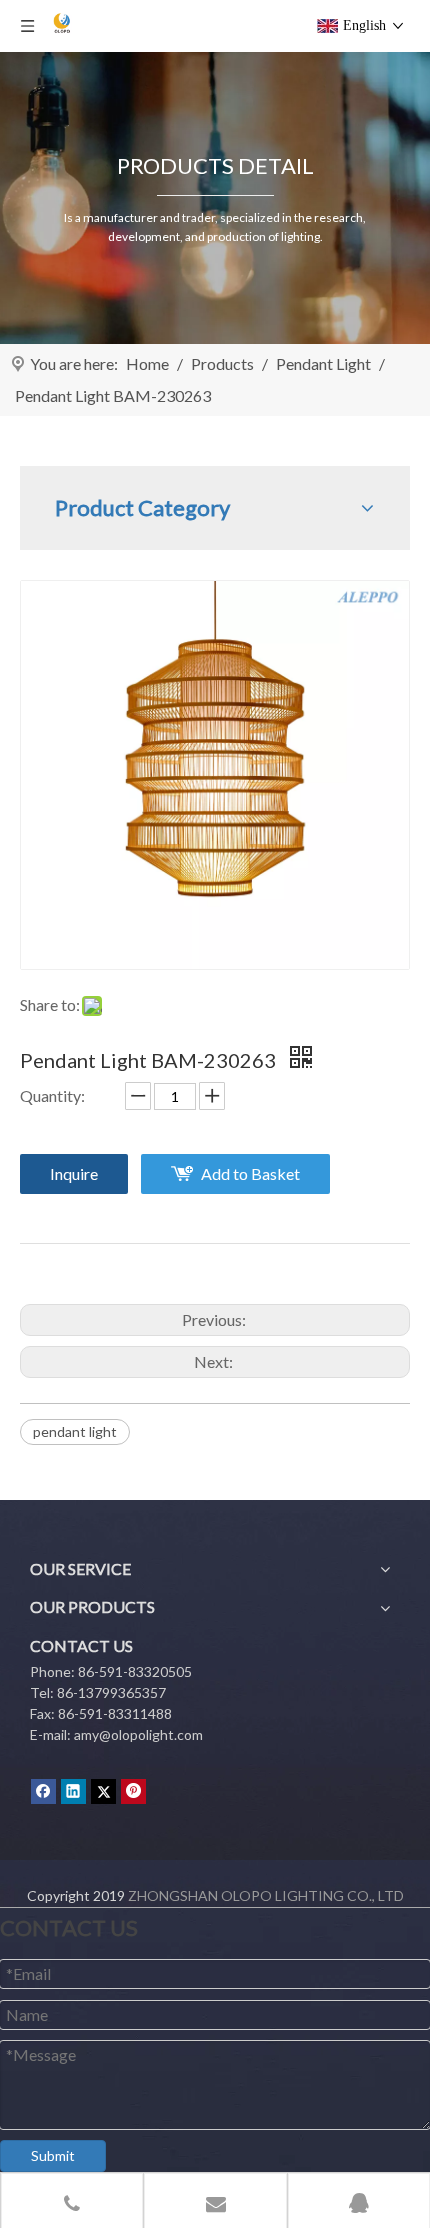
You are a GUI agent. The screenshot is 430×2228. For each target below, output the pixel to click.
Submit (53, 2155)
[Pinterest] (133, 1791)
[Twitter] (103, 1791)
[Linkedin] (73, 1791)
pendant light (75, 1431)
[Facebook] (43, 1791)
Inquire (74, 1173)
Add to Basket (250, 1173)
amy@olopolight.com (138, 1734)
